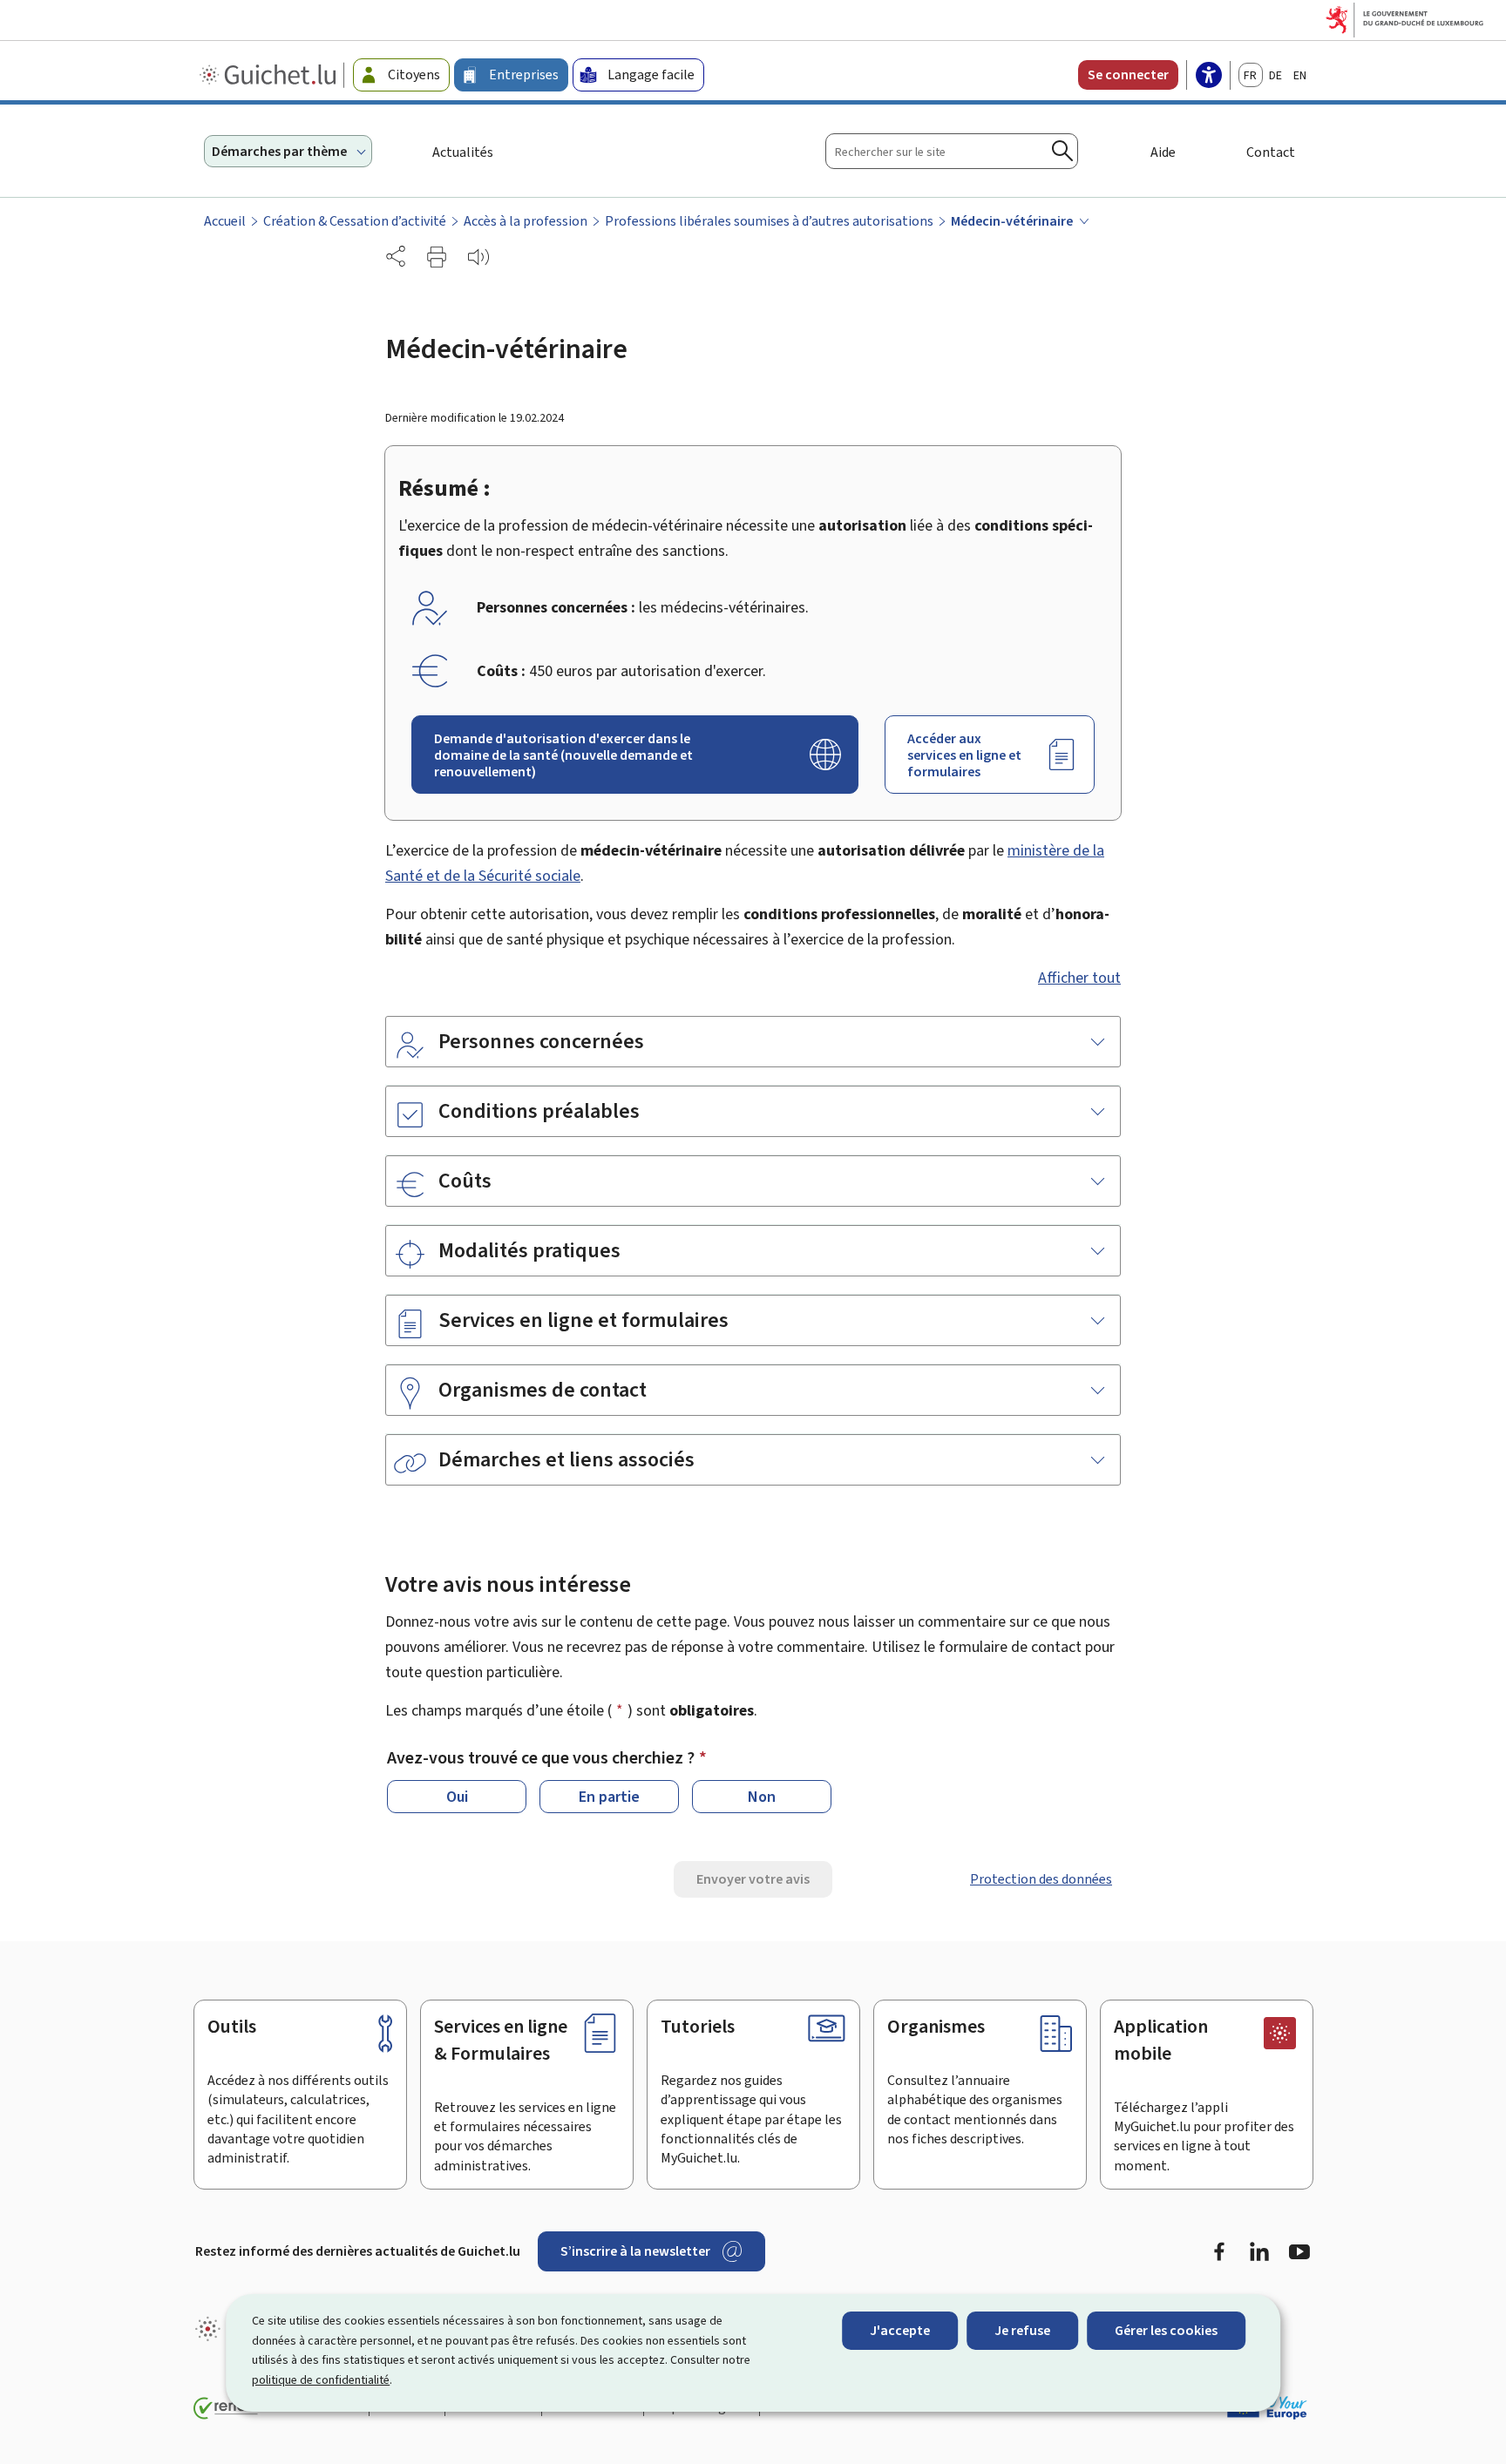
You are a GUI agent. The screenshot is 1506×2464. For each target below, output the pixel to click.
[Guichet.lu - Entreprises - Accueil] (270, 75)
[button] (437, 257)
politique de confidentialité (321, 2380)
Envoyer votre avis (753, 1879)
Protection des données (1041, 1879)
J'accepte (900, 2330)
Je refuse (1022, 2330)
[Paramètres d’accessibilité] (1209, 77)
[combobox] (952, 151)
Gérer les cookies (1166, 2330)
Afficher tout (1079, 978)
